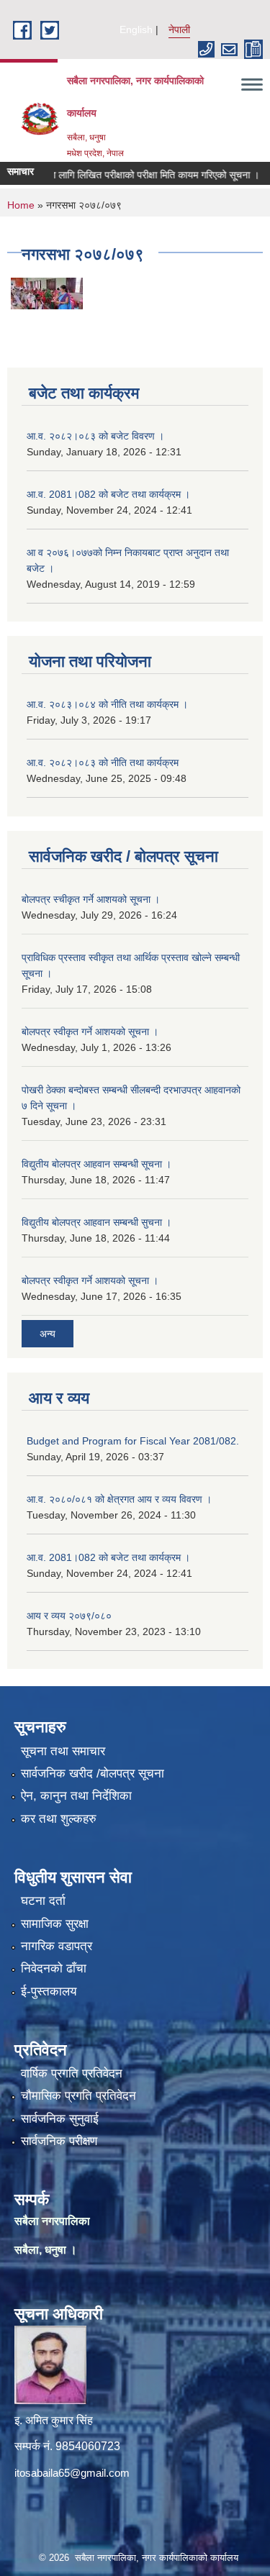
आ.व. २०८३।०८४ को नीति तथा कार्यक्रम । (107, 704)
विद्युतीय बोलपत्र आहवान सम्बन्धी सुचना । (96, 1222)
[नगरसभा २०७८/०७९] (47, 292)
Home (21, 205)
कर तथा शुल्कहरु (59, 1819)
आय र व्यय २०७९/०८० (69, 1616)
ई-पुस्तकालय (49, 1992)
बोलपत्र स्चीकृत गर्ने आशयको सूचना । (91, 899)
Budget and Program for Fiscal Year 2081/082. (133, 1441)
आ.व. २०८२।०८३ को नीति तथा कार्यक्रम (103, 763)
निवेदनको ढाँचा (54, 1969)
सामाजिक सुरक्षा (55, 1924)
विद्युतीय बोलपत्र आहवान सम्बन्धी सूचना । (96, 1164)
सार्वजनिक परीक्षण (59, 2141)
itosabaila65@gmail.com (72, 2473)
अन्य (48, 1334)
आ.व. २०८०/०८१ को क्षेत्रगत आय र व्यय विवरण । (119, 1499)
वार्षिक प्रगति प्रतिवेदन (72, 2074)
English (136, 29)
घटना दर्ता (43, 1901)
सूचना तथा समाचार (63, 1751)
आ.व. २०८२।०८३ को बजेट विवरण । (95, 436)
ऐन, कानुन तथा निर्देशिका (76, 1796)
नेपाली (179, 29)
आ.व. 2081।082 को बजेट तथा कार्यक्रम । (108, 494)
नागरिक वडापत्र (57, 1946)
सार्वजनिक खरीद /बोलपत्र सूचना (93, 1774)
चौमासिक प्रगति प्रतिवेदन (78, 2096)
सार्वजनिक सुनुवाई (60, 2119)
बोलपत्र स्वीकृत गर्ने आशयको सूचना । (90, 1032)
